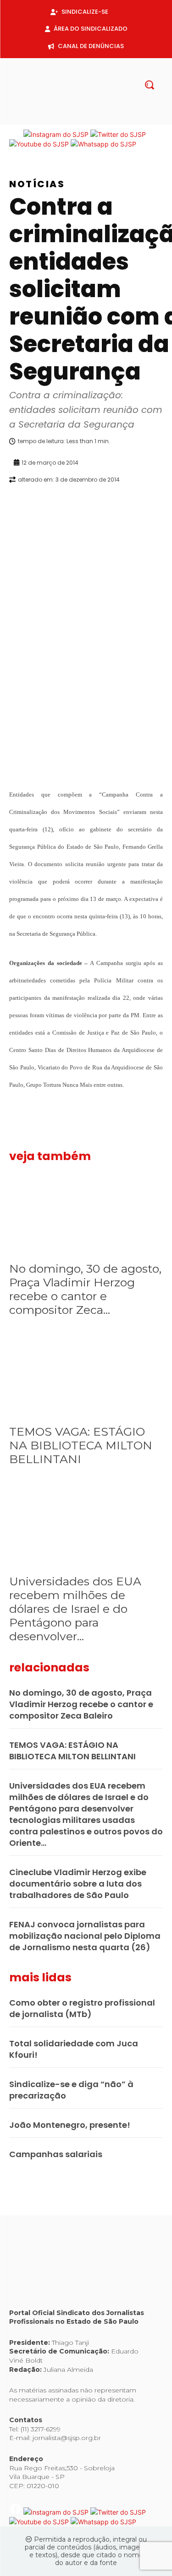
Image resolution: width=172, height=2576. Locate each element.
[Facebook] (64, 119)
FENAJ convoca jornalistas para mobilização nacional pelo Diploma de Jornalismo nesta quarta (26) (85, 1936)
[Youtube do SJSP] (40, 144)
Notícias (37, 184)
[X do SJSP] (118, 134)
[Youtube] (108, 119)
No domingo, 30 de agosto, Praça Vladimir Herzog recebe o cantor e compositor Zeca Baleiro (81, 1704)
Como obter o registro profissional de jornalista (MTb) (82, 2008)
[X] (94, 119)
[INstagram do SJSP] (57, 134)
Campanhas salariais (56, 2154)
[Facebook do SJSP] (16, 134)
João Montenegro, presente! (70, 2125)
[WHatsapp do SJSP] (103, 144)
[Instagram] (79, 119)
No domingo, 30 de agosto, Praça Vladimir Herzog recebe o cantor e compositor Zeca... (85, 1289)
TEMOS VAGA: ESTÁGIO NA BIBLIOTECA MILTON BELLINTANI (81, 1445)
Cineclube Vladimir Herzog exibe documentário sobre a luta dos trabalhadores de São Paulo (78, 1884)
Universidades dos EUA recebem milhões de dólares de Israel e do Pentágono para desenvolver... (75, 1609)
